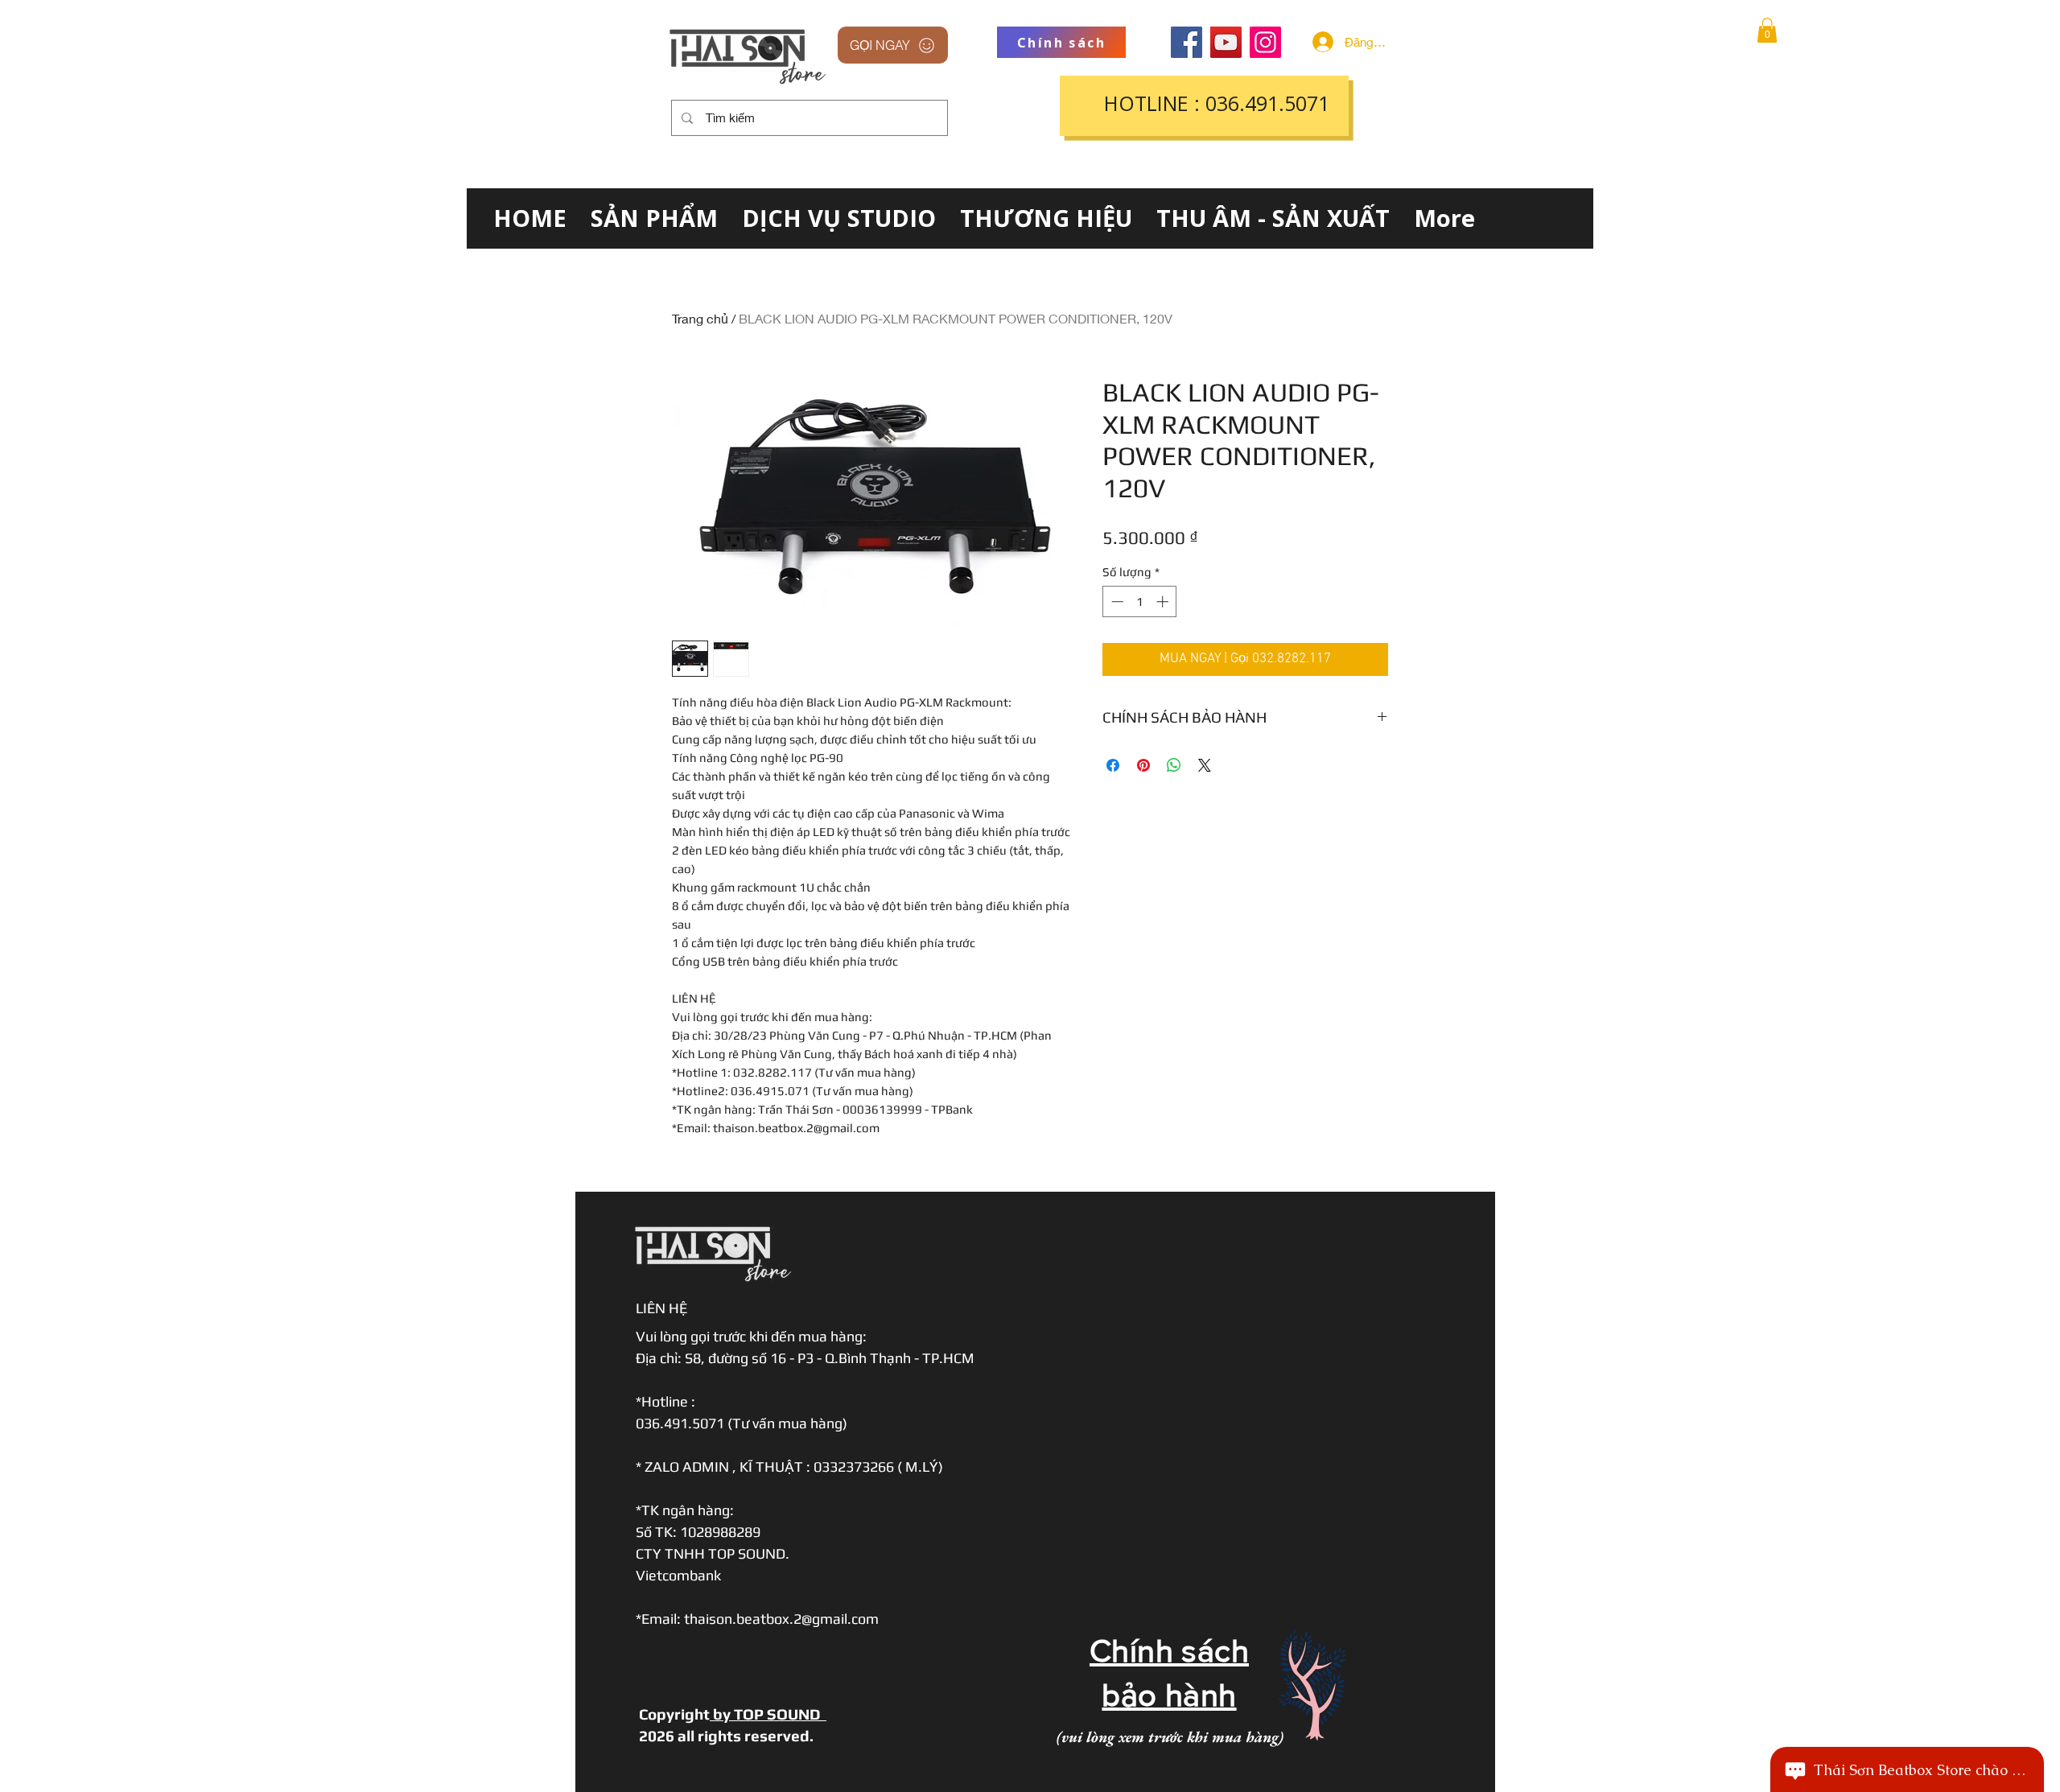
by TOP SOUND (768, 1714)
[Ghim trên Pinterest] (1143, 765)
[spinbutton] (1140, 601)
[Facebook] (1187, 42)
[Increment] (1164, 601)
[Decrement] (1116, 601)
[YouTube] (1226, 42)
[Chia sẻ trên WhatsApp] (1174, 765)
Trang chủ (700, 318)
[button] (1767, 30)
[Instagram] (1265, 42)
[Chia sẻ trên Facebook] (1113, 765)
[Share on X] (1205, 765)
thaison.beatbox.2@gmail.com (781, 1619)
